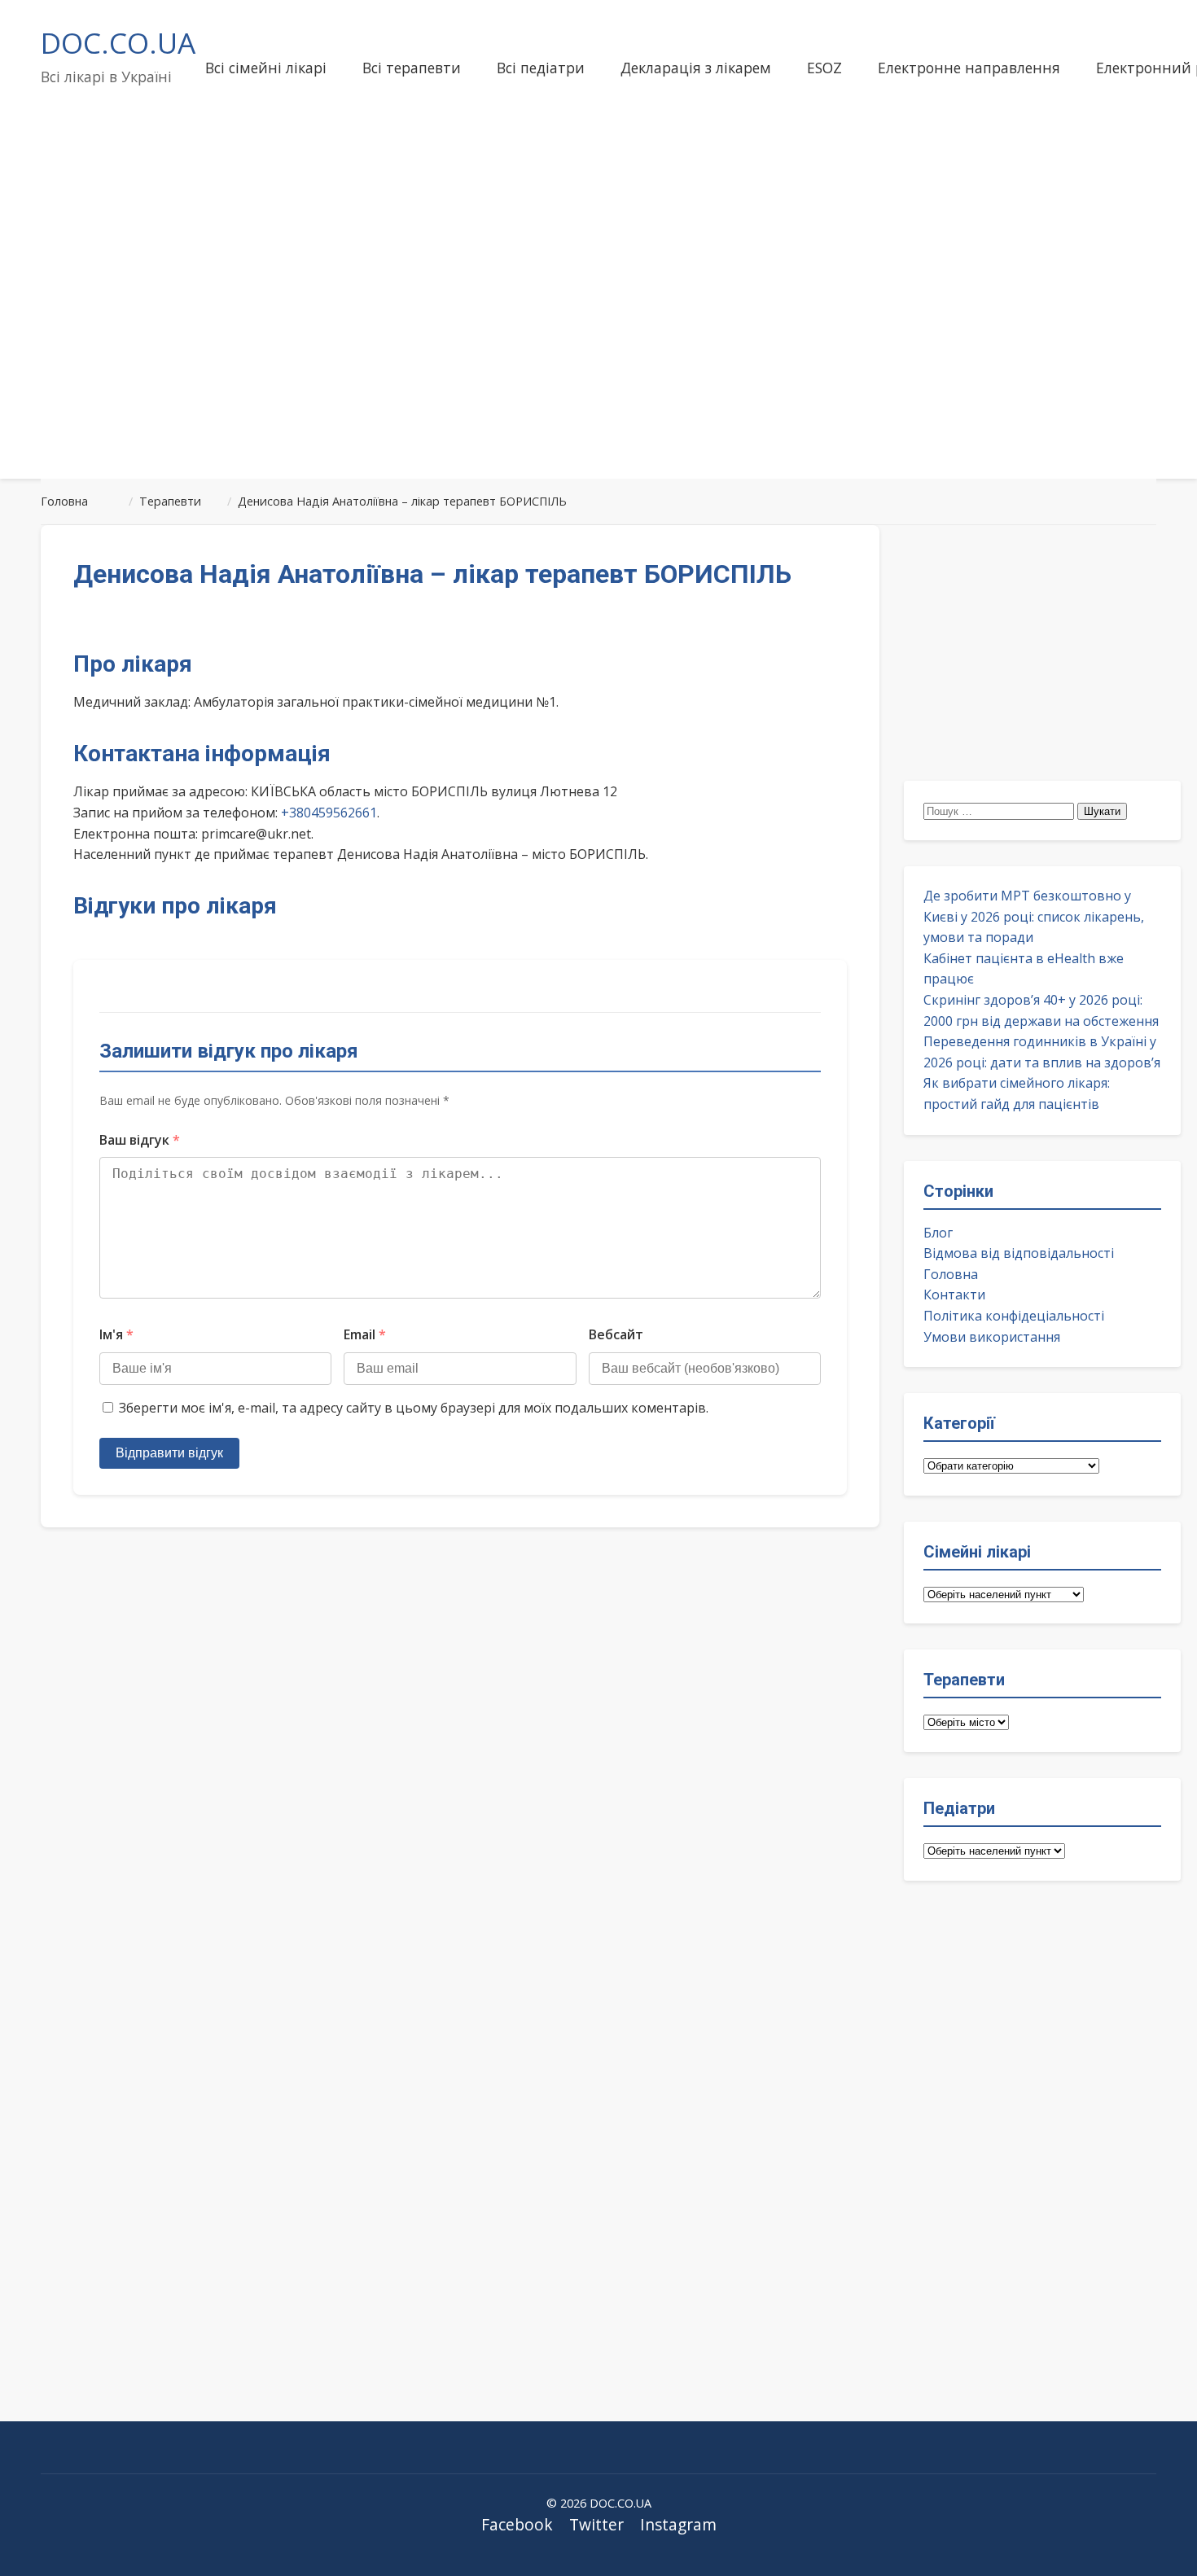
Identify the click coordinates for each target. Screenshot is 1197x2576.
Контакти (954, 1295)
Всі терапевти (412, 68)
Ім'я (116, 1334)
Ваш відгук (140, 1140)
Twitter (596, 2524)
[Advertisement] (598, 337)
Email (365, 1334)
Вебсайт (616, 1334)
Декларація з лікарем (696, 68)
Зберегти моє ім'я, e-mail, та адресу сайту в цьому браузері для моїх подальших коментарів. (414, 1408)
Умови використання (992, 1337)
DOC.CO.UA (118, 42)
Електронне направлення (969, 68)
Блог (938, 1233)
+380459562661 (329, 813)
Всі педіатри (541, 68)
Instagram (678, 2524)
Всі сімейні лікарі (266, 68)
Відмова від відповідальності (1019, 1253)
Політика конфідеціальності (1014, 1316)
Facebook (517, 2524)
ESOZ (824, 68)
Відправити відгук (169, 1453)
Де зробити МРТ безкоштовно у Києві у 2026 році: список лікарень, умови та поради (1034, 916)
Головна (951, 1274)
